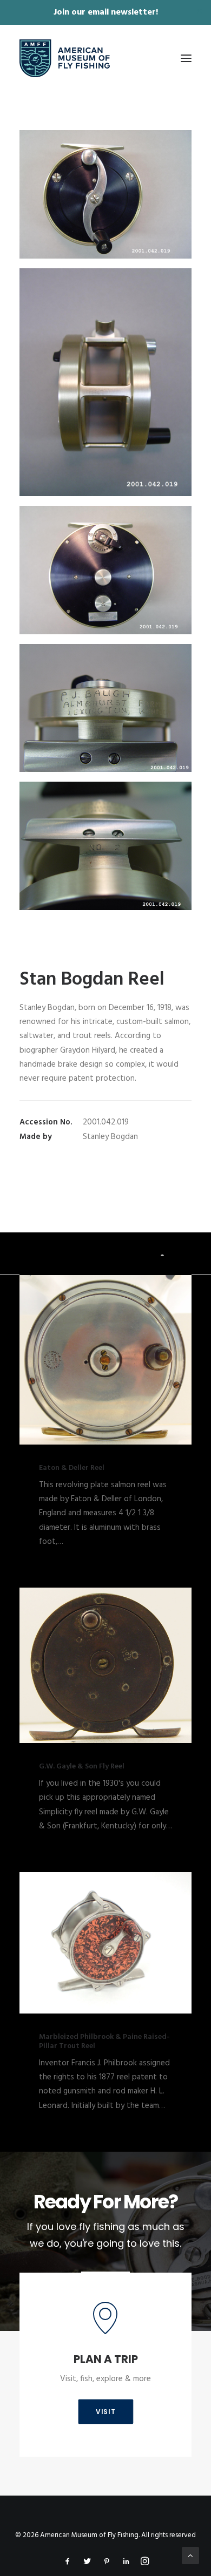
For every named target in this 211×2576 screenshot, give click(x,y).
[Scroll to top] (190, 2555)
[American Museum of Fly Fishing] (65, 58)
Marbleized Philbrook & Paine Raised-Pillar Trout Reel (104, 2042)
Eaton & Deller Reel (72, 1468)
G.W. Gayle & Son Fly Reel (82, 1767)
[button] (186, 58)
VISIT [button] (105, 2412)
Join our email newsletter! (106, 12)
